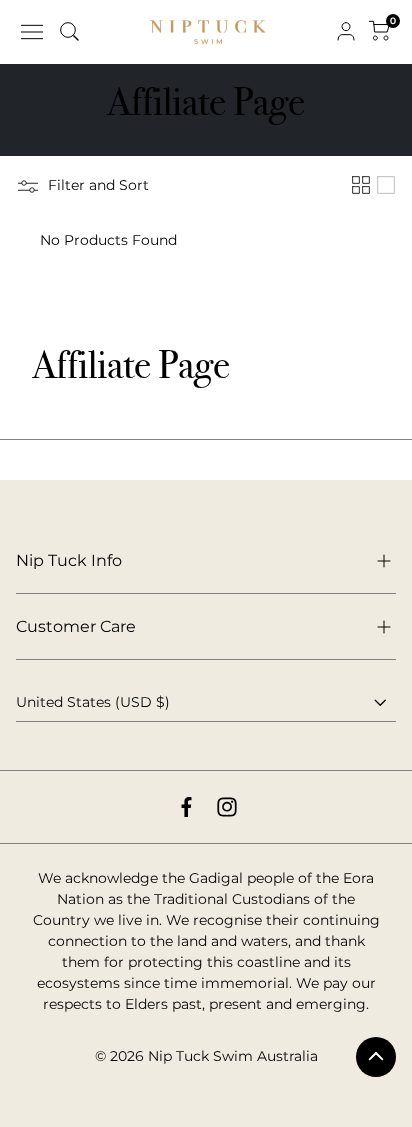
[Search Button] (70, 32)
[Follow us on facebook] (186, 807)
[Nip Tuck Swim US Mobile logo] (208, 32)
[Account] (346, 32)
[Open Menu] (32, 32)
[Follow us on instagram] (227, 807)
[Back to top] (376, 1057)
